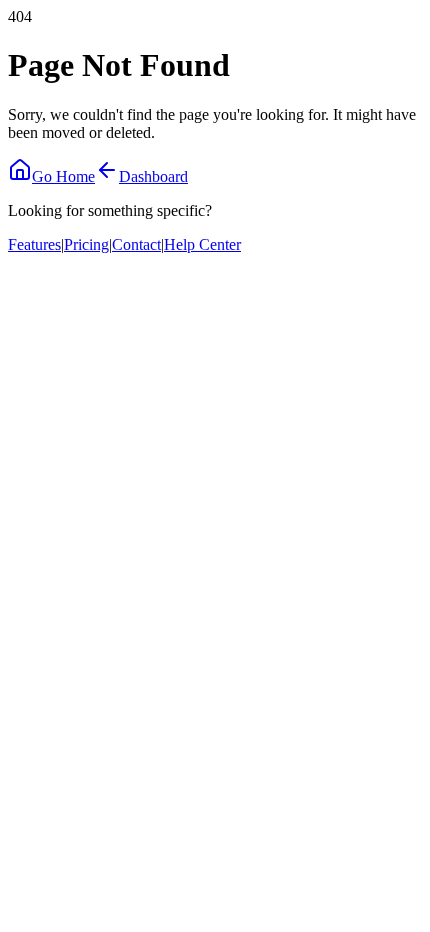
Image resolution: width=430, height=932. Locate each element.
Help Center (202, 244)
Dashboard (153, 176)
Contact (136, 244)
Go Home (63, 176)
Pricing (86, 244)
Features (34, 244)
